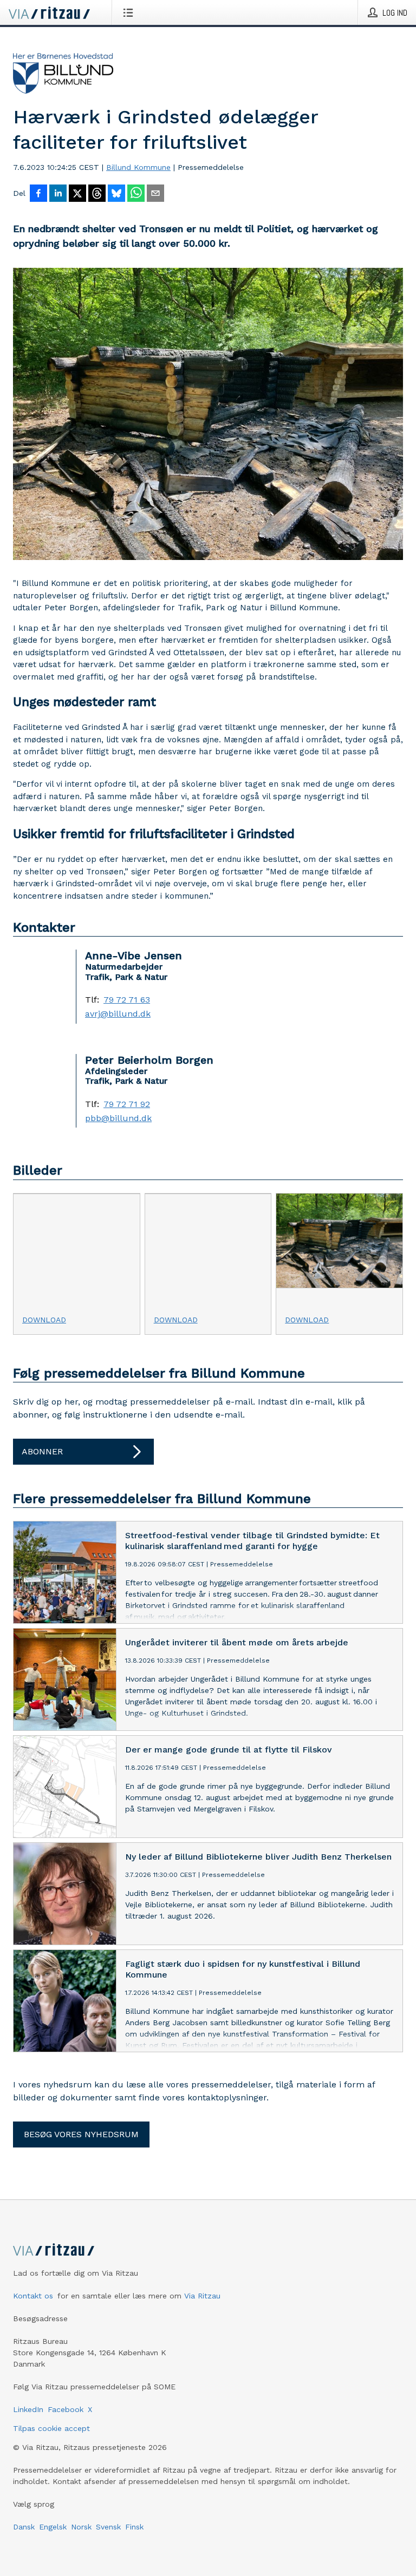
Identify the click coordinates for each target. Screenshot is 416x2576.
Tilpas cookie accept (51, 2428)
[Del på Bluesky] (116, 194)
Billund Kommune (138, 167)
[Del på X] (77, 194)
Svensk (108, 2527)
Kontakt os (33, 2296)
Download (44, 1320)
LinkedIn (28, 2409)
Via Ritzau (202, 2296)
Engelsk (53, 2527)
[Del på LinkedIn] (58, 194)
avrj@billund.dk (118, 1014)
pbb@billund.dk (118, 1118)
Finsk (134, 2527)
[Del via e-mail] (155, 194)
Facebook (66, 2409)
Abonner (42, 1451)
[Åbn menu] (130, 12)
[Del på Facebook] (38, 194)
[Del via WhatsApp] (136, 194)
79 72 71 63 (127, 1000)
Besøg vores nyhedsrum (81, 2134)
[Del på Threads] (97, 194)
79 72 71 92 (127, 1104)
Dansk (24, 2527)
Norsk (81, 2527)
